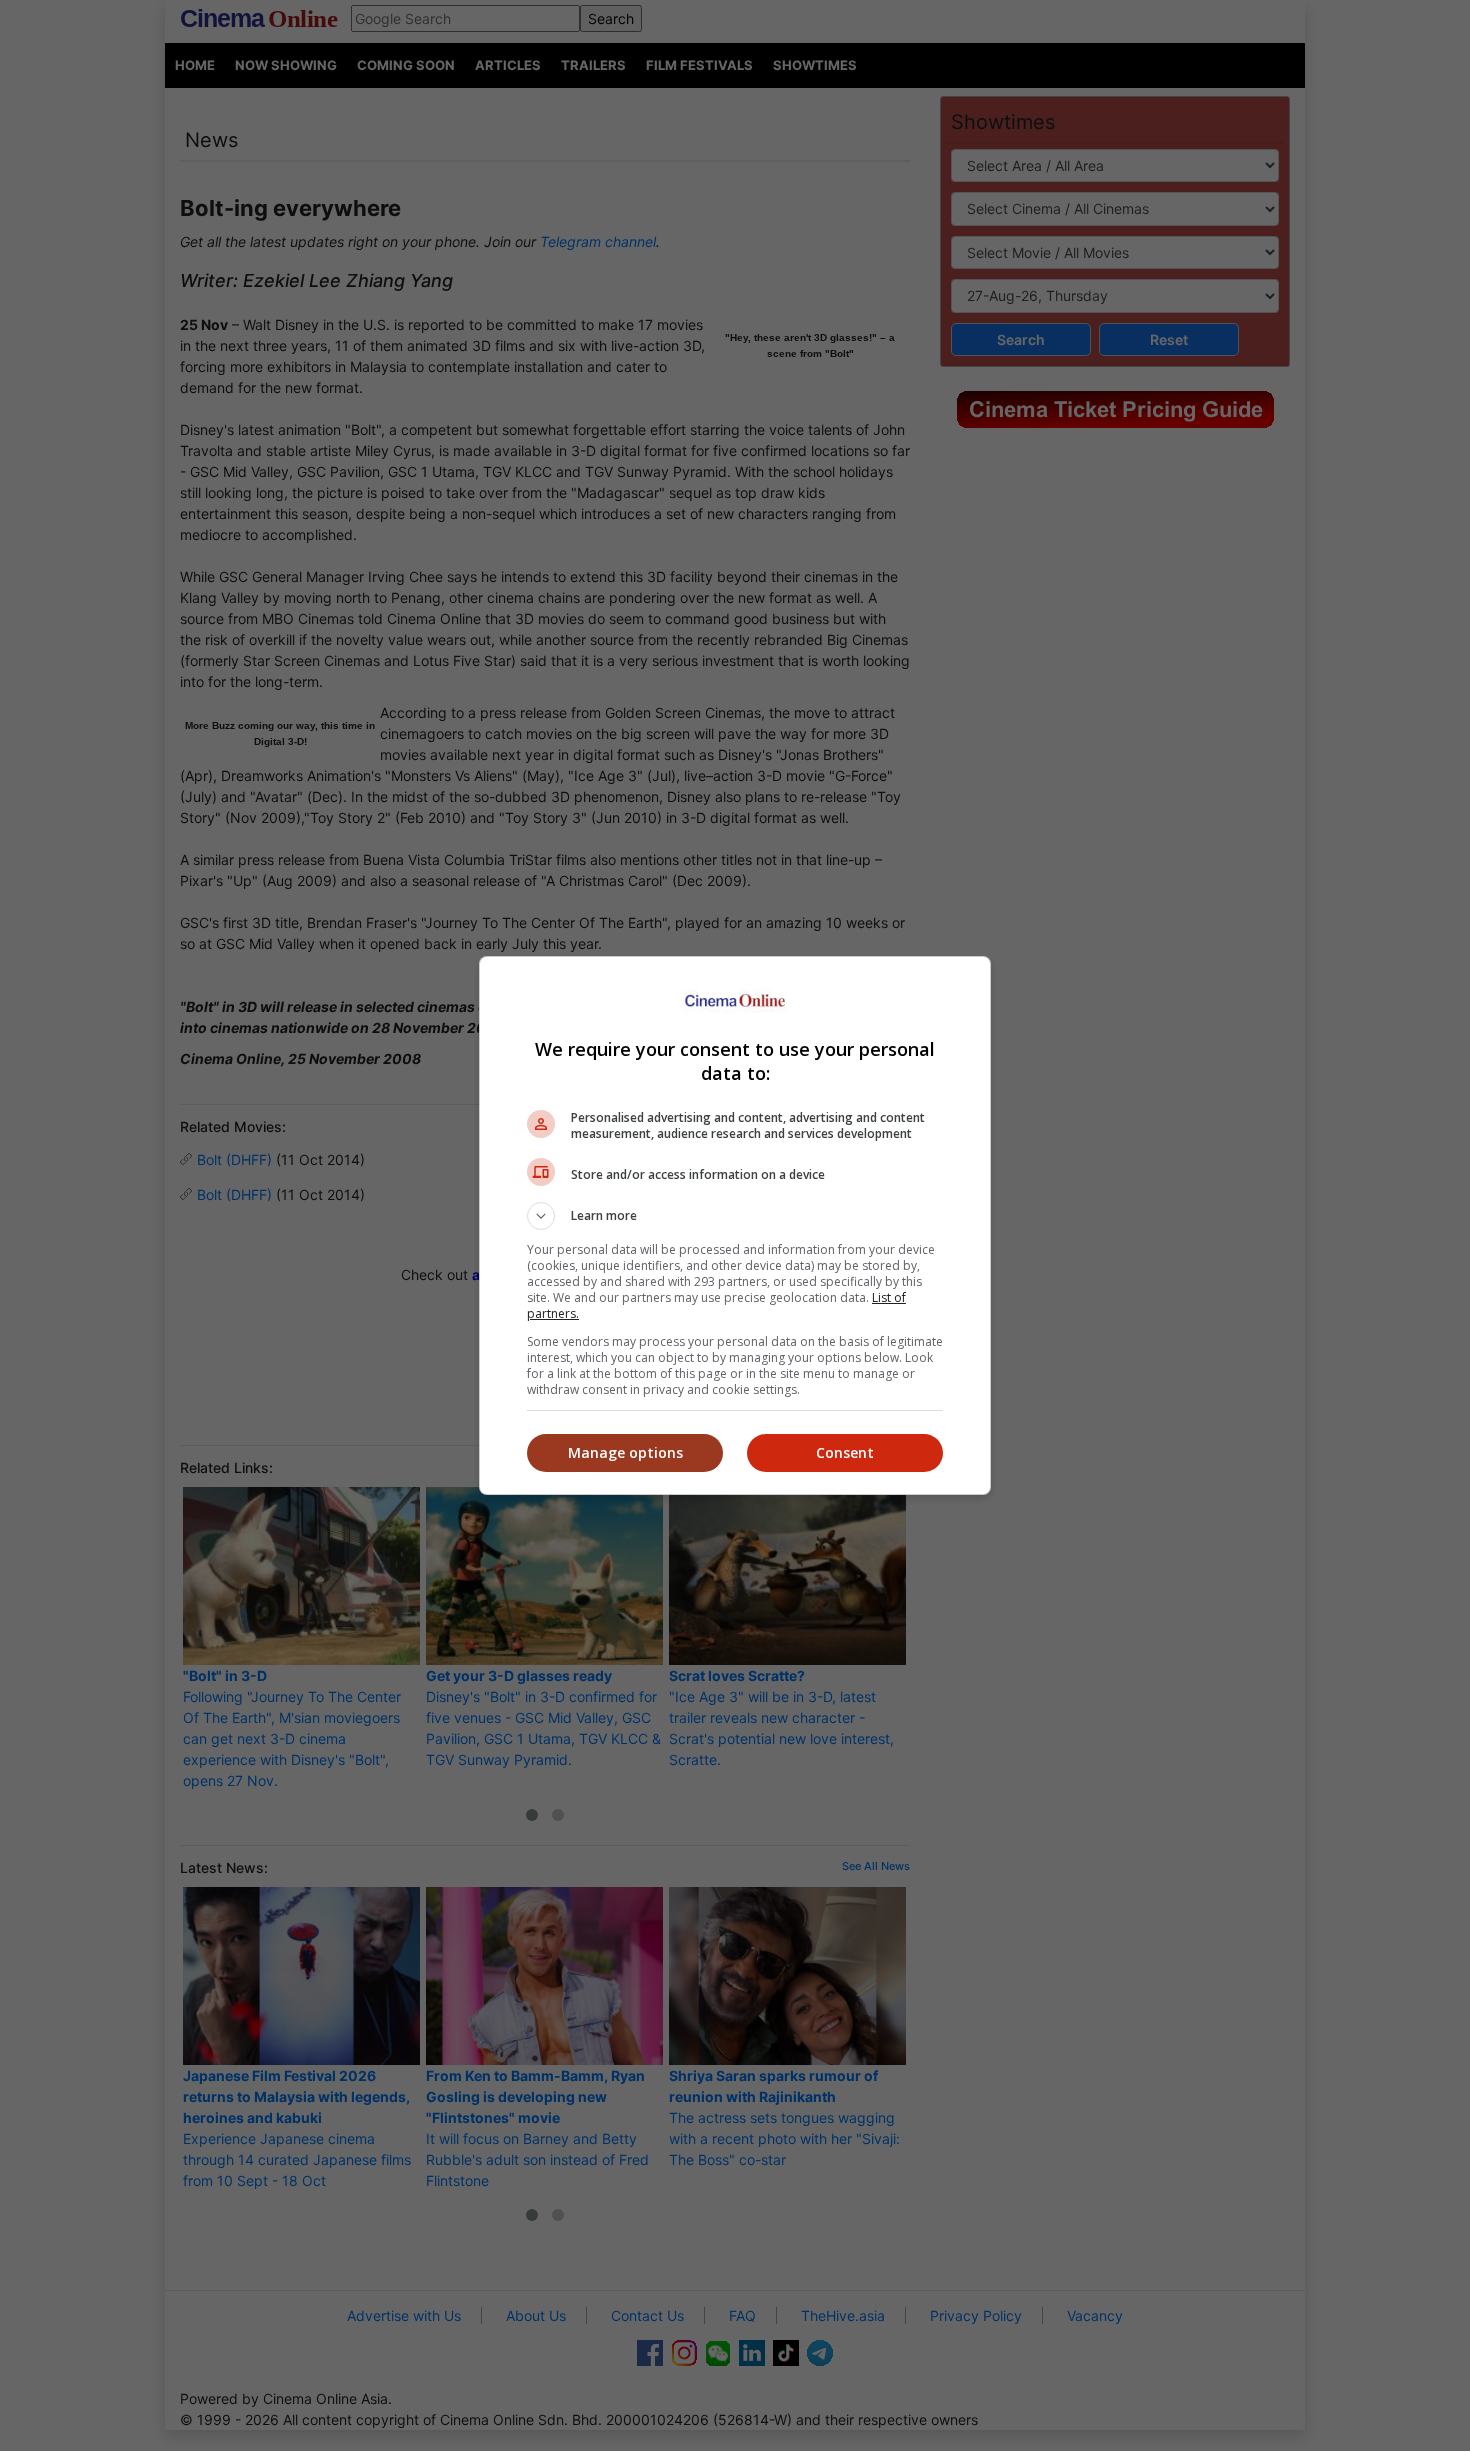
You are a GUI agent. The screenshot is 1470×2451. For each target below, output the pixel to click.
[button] (735, 1216)
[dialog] (735, 1225)
